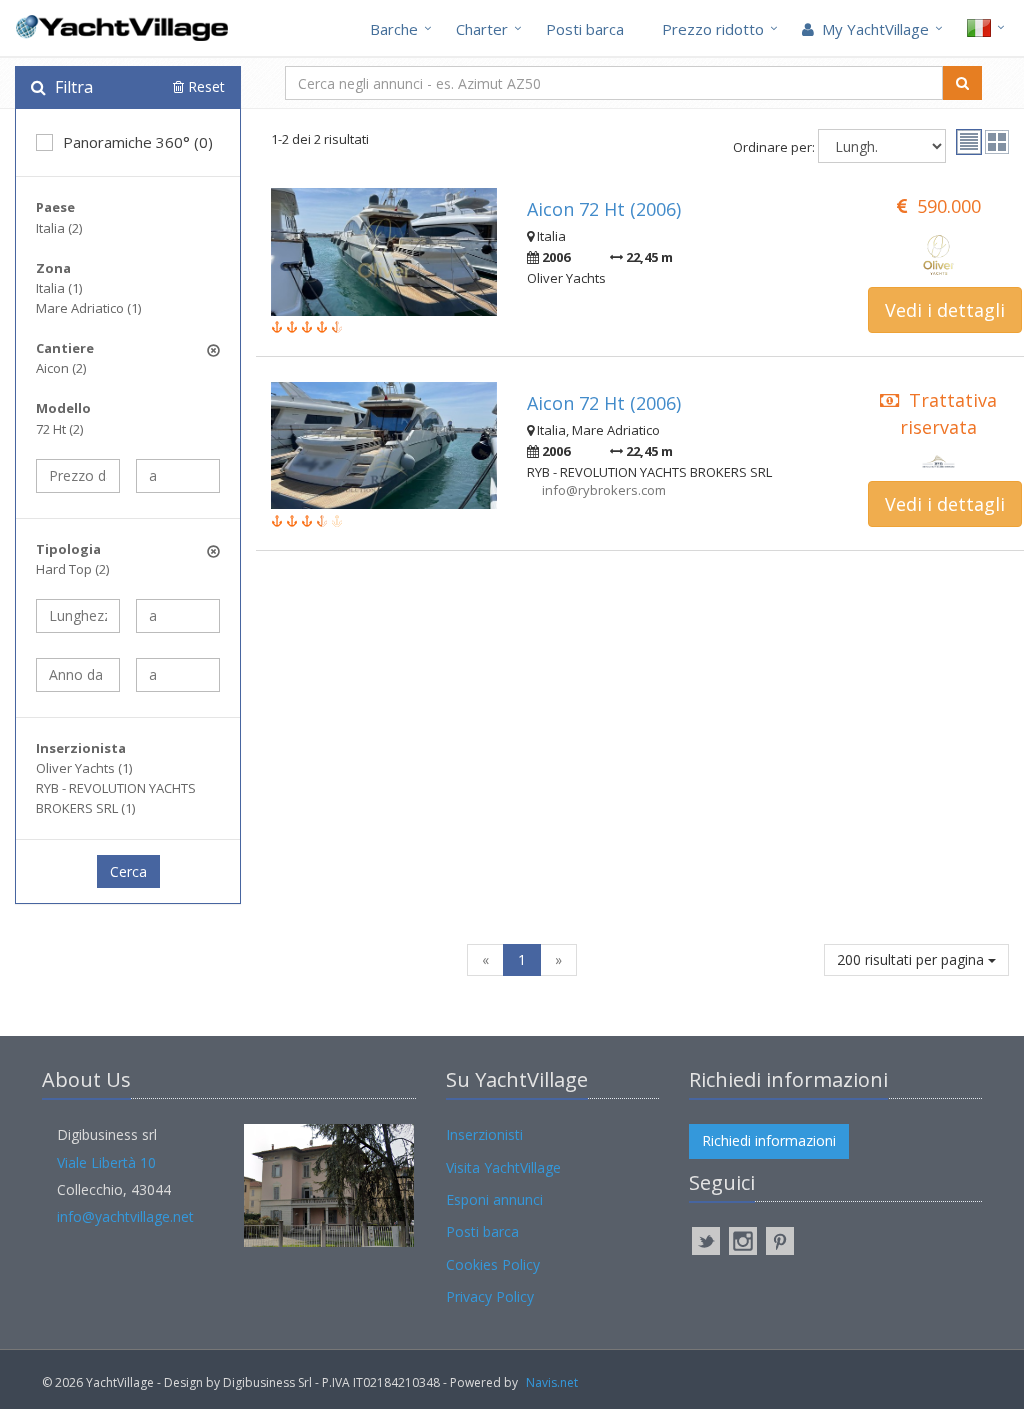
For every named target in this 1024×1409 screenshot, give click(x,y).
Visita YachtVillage (503, 1167)
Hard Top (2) (72, 569)
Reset (204, 86)
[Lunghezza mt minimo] (78, 616)
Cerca (128, 871)
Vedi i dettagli (945, 310)
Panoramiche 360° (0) (138, 142)
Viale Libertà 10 (106, 1162)
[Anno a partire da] (78, 675)
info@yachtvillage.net (125, 1216)
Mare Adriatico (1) (88, 308)
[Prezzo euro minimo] (78, 476)
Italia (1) (59, 288)
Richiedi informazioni (769, 1140)
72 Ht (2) (59, 429)
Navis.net (552, 1382)
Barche (394, 29)
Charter (482, 29)
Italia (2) (59, 228)
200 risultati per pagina (912, 959)
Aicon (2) (61, 368)
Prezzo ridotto (713, 29)
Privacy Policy (490, 1296)
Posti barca (585, 29)
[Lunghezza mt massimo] (178, 616)
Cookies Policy (493, 1264)
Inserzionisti (484, 1134)
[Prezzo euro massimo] (178, 476)
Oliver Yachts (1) (84, 768)
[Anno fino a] (178, 675)
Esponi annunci (494, 1199)
